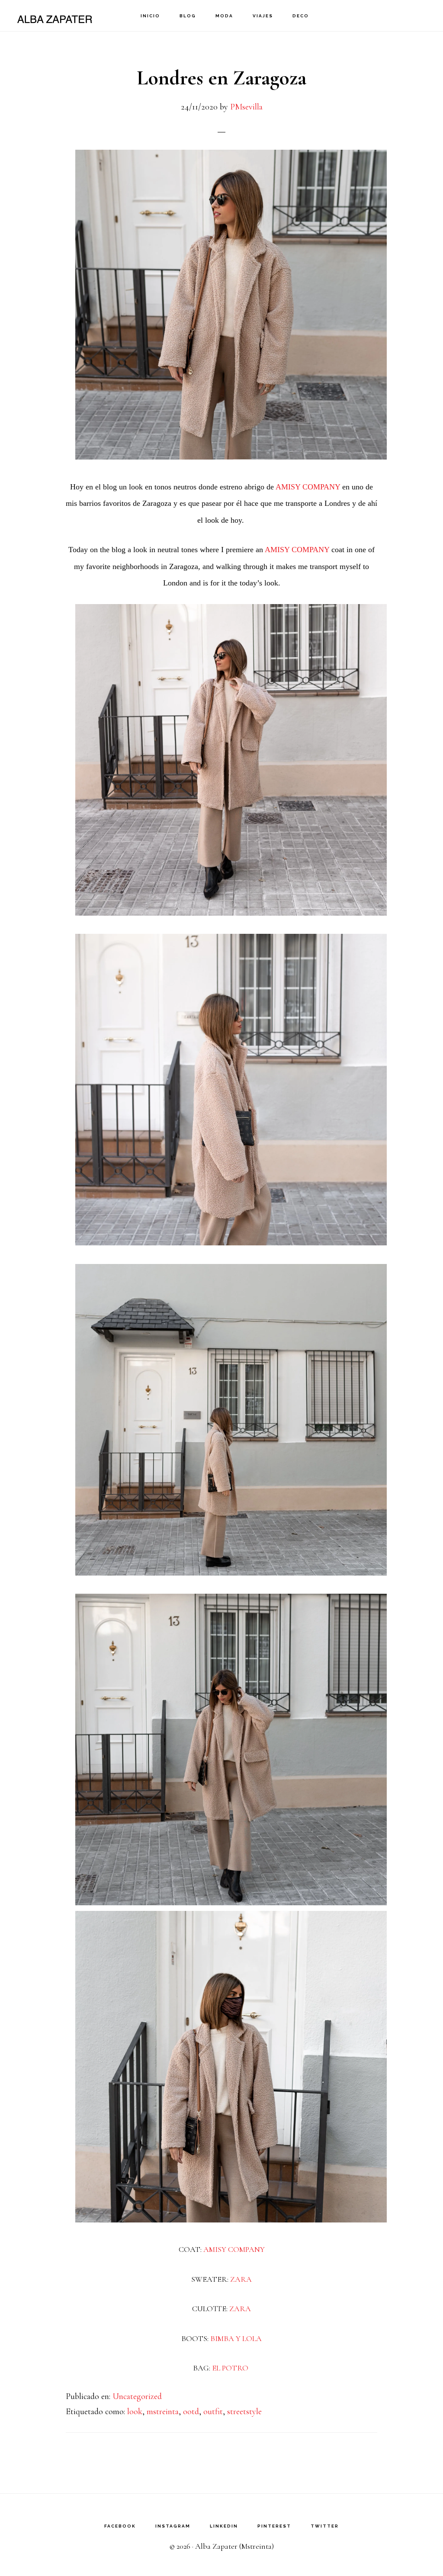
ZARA (241, 2279)
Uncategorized (137, 2396)
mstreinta (163, 2412)
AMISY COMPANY (308, 487)
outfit (213, 2412)
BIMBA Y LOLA (236, 2338)
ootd (191, 2412)
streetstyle (244, 2412)
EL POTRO (231, 2368)
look (135, 2412)
